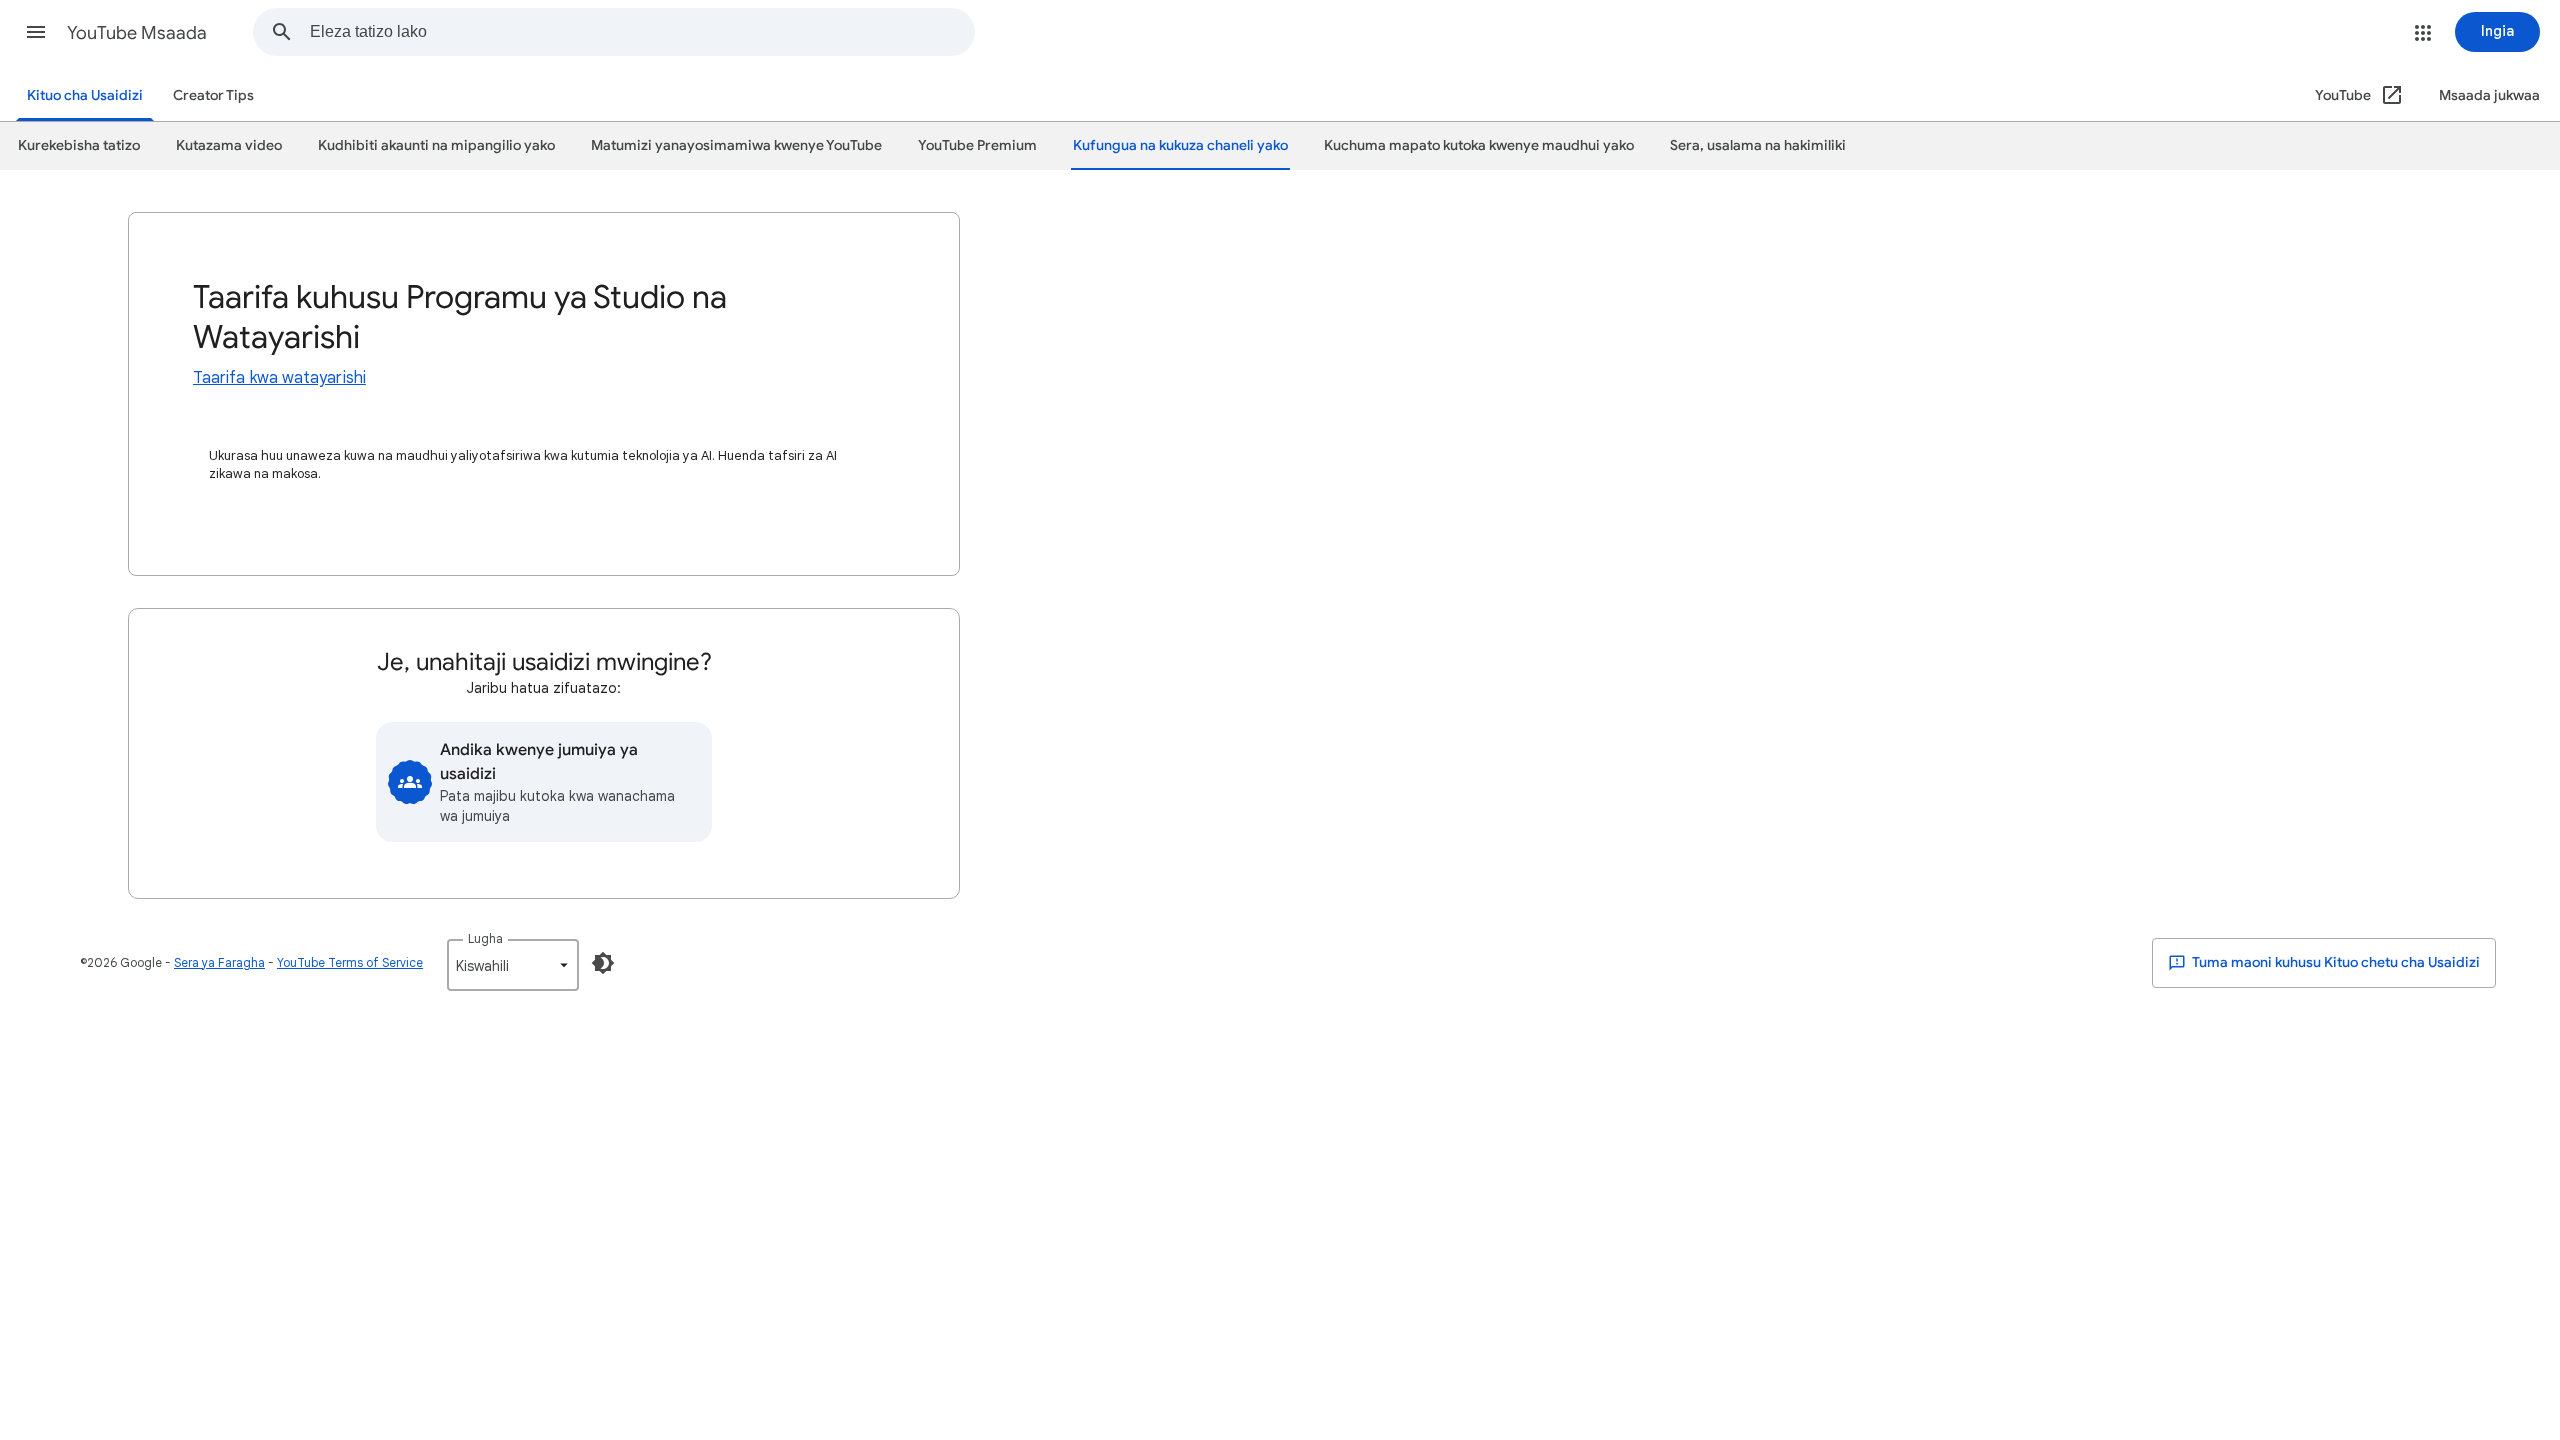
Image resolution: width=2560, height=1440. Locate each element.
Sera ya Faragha (219, 962)
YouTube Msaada (137, 33)
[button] (36, 32)
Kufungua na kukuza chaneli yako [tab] (1180, 145)
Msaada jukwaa (2489, 95)
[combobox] (642, 32)
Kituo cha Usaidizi (85, 95)
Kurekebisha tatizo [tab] (79, 145)
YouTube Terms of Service (350, 962)
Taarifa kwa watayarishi (279, 378)
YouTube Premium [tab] (977, 145)
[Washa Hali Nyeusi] (603, 963)
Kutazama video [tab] (229, 145)
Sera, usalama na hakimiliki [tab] (1758, 145)
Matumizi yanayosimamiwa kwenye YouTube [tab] (736, 145)
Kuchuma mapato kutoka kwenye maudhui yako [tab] (1479, 145)
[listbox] (513, 965)
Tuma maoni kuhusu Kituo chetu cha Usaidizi (2335, 962)
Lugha (485, 938)
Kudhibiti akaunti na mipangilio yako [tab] (436, 145)
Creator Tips (213, 95)
